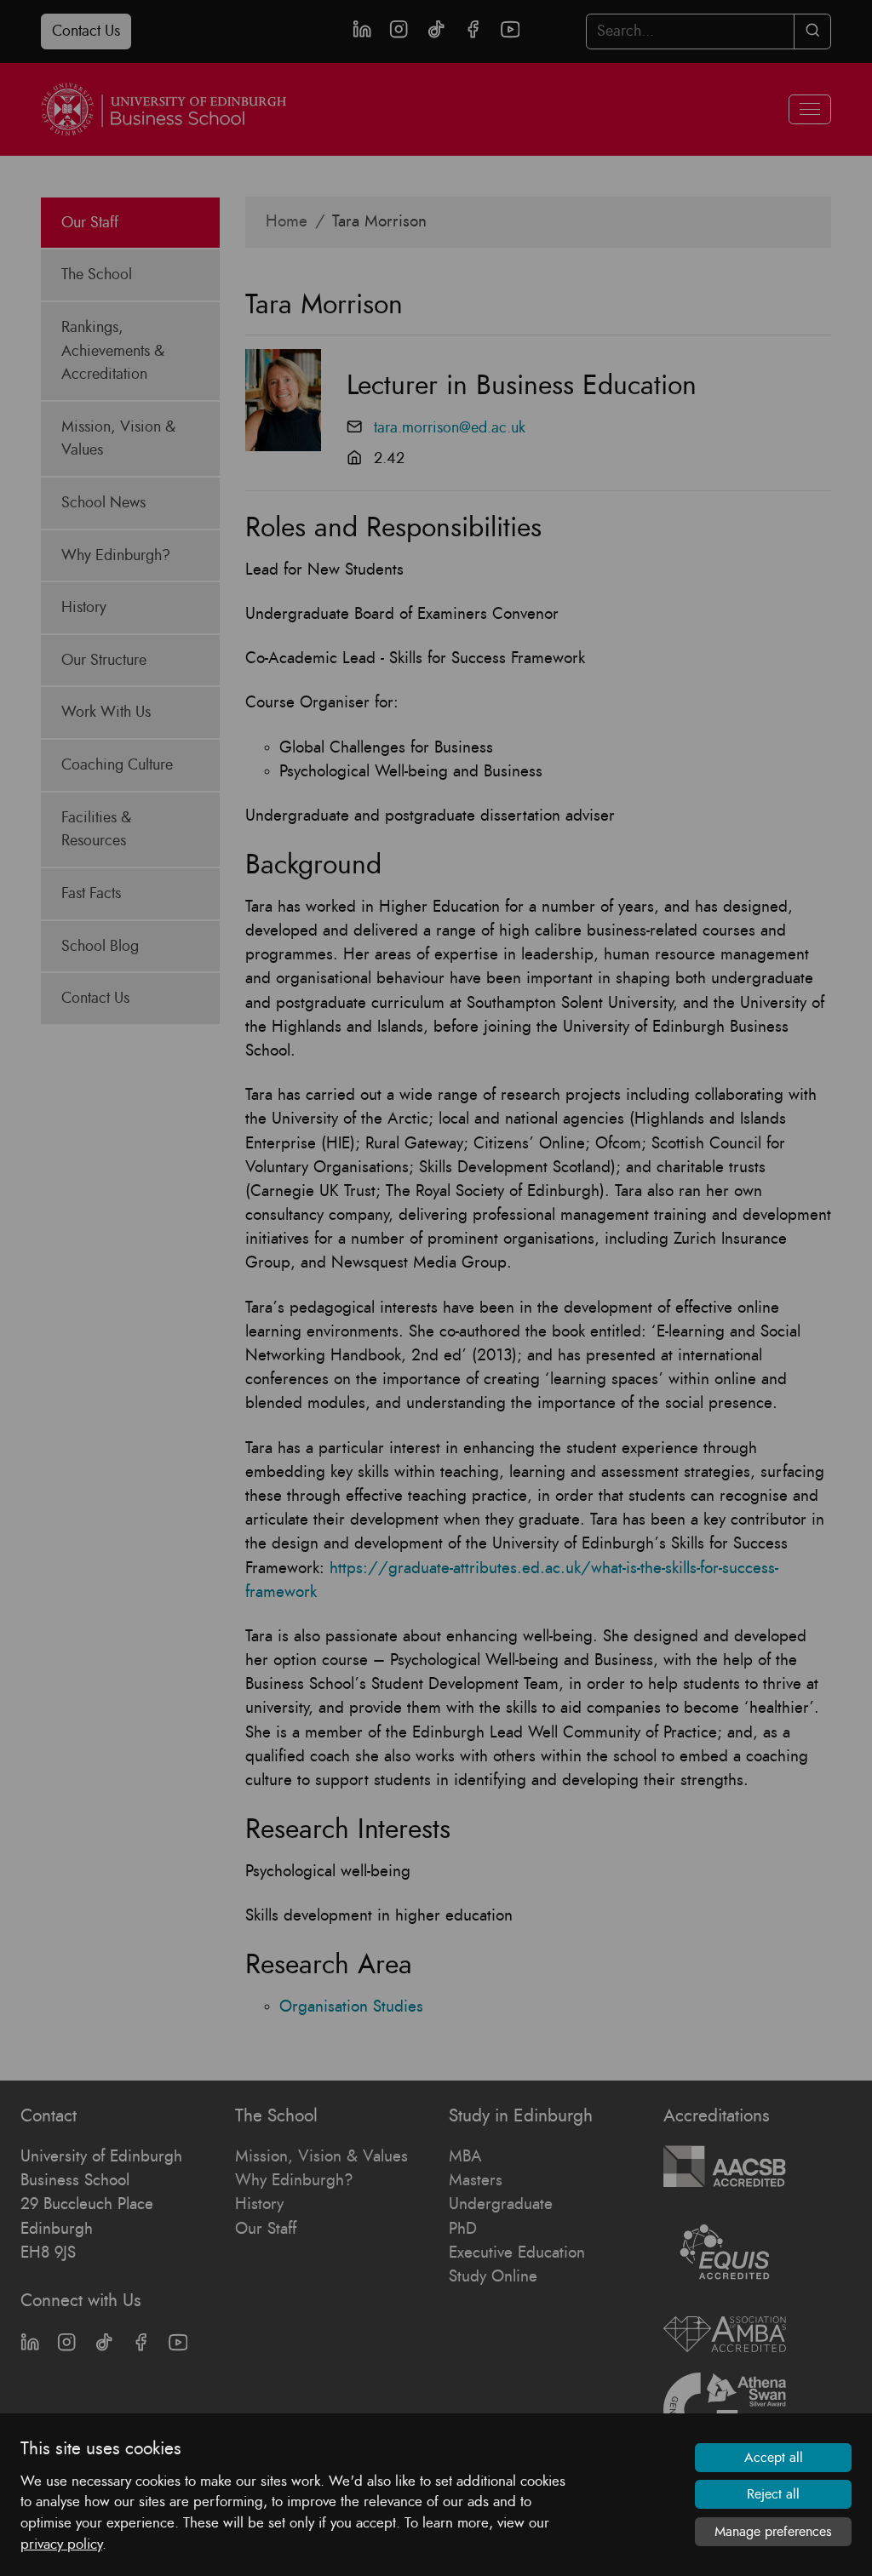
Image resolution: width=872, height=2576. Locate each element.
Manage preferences (773, 2532)
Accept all (774, 2458)
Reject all (773, 2494)
